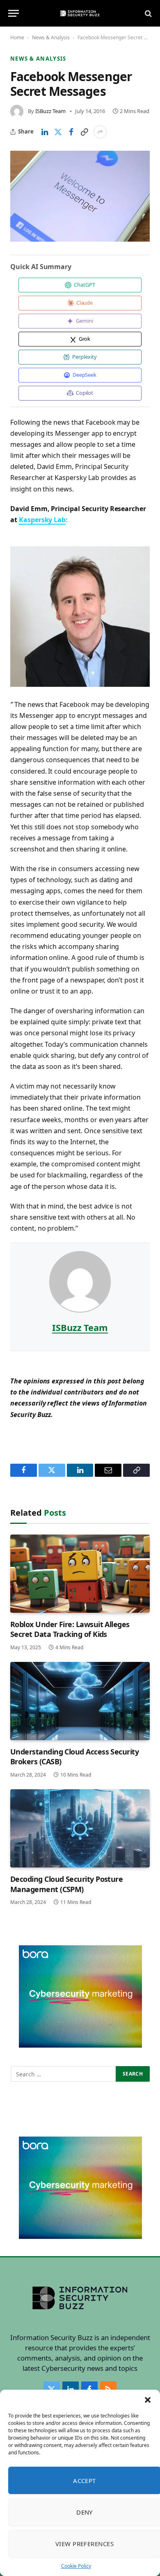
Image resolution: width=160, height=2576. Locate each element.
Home (17, 37)
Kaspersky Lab (42, 520)
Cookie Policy (76, 2566)
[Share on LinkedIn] (45, 132)
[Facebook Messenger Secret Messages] (80, 196)
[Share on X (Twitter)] (58, 132)
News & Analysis (51, 37)
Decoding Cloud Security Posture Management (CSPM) (66, 1884)
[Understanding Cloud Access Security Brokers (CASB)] (80, 1701)
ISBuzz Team (50, 111)
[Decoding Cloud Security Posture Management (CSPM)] (80, 1828)
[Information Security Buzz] (80, 13)
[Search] (147, 13)
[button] (148, 2400)
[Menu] (14, 13)
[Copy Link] (84, 132)
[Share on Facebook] (71, 132)
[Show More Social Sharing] (100, 132)
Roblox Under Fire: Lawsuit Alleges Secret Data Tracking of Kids (70, 1629)
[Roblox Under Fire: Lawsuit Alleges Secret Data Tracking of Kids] (80, 1574)
